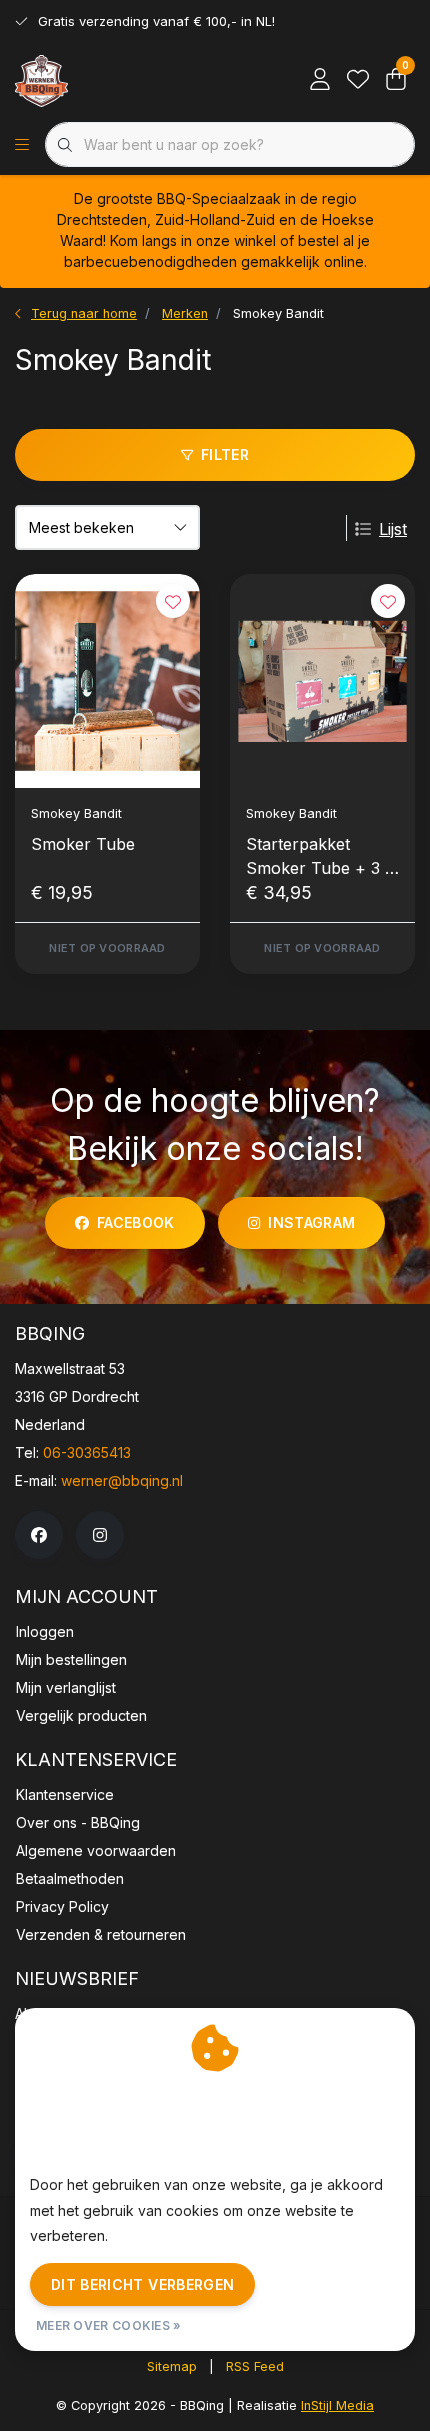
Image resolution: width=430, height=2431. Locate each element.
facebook (136, 1222)
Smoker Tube (83, 844)
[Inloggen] (320, 80)
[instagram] (100, 1535)
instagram (311, 1222)
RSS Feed (255, 2366)
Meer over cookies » (109, 2325)
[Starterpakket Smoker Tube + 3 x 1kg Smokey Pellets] (322, 681)
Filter (225, 454)
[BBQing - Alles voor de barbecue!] (41, 80)
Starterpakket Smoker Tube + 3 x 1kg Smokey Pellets (321, 857)
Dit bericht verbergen (142, 2284)
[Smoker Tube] (107, 681)
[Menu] (22, 145)
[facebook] (39, 1535)
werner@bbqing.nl (122, 1480)
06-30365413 (87, 1452)
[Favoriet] (358, 80)
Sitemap (172, 2366)
